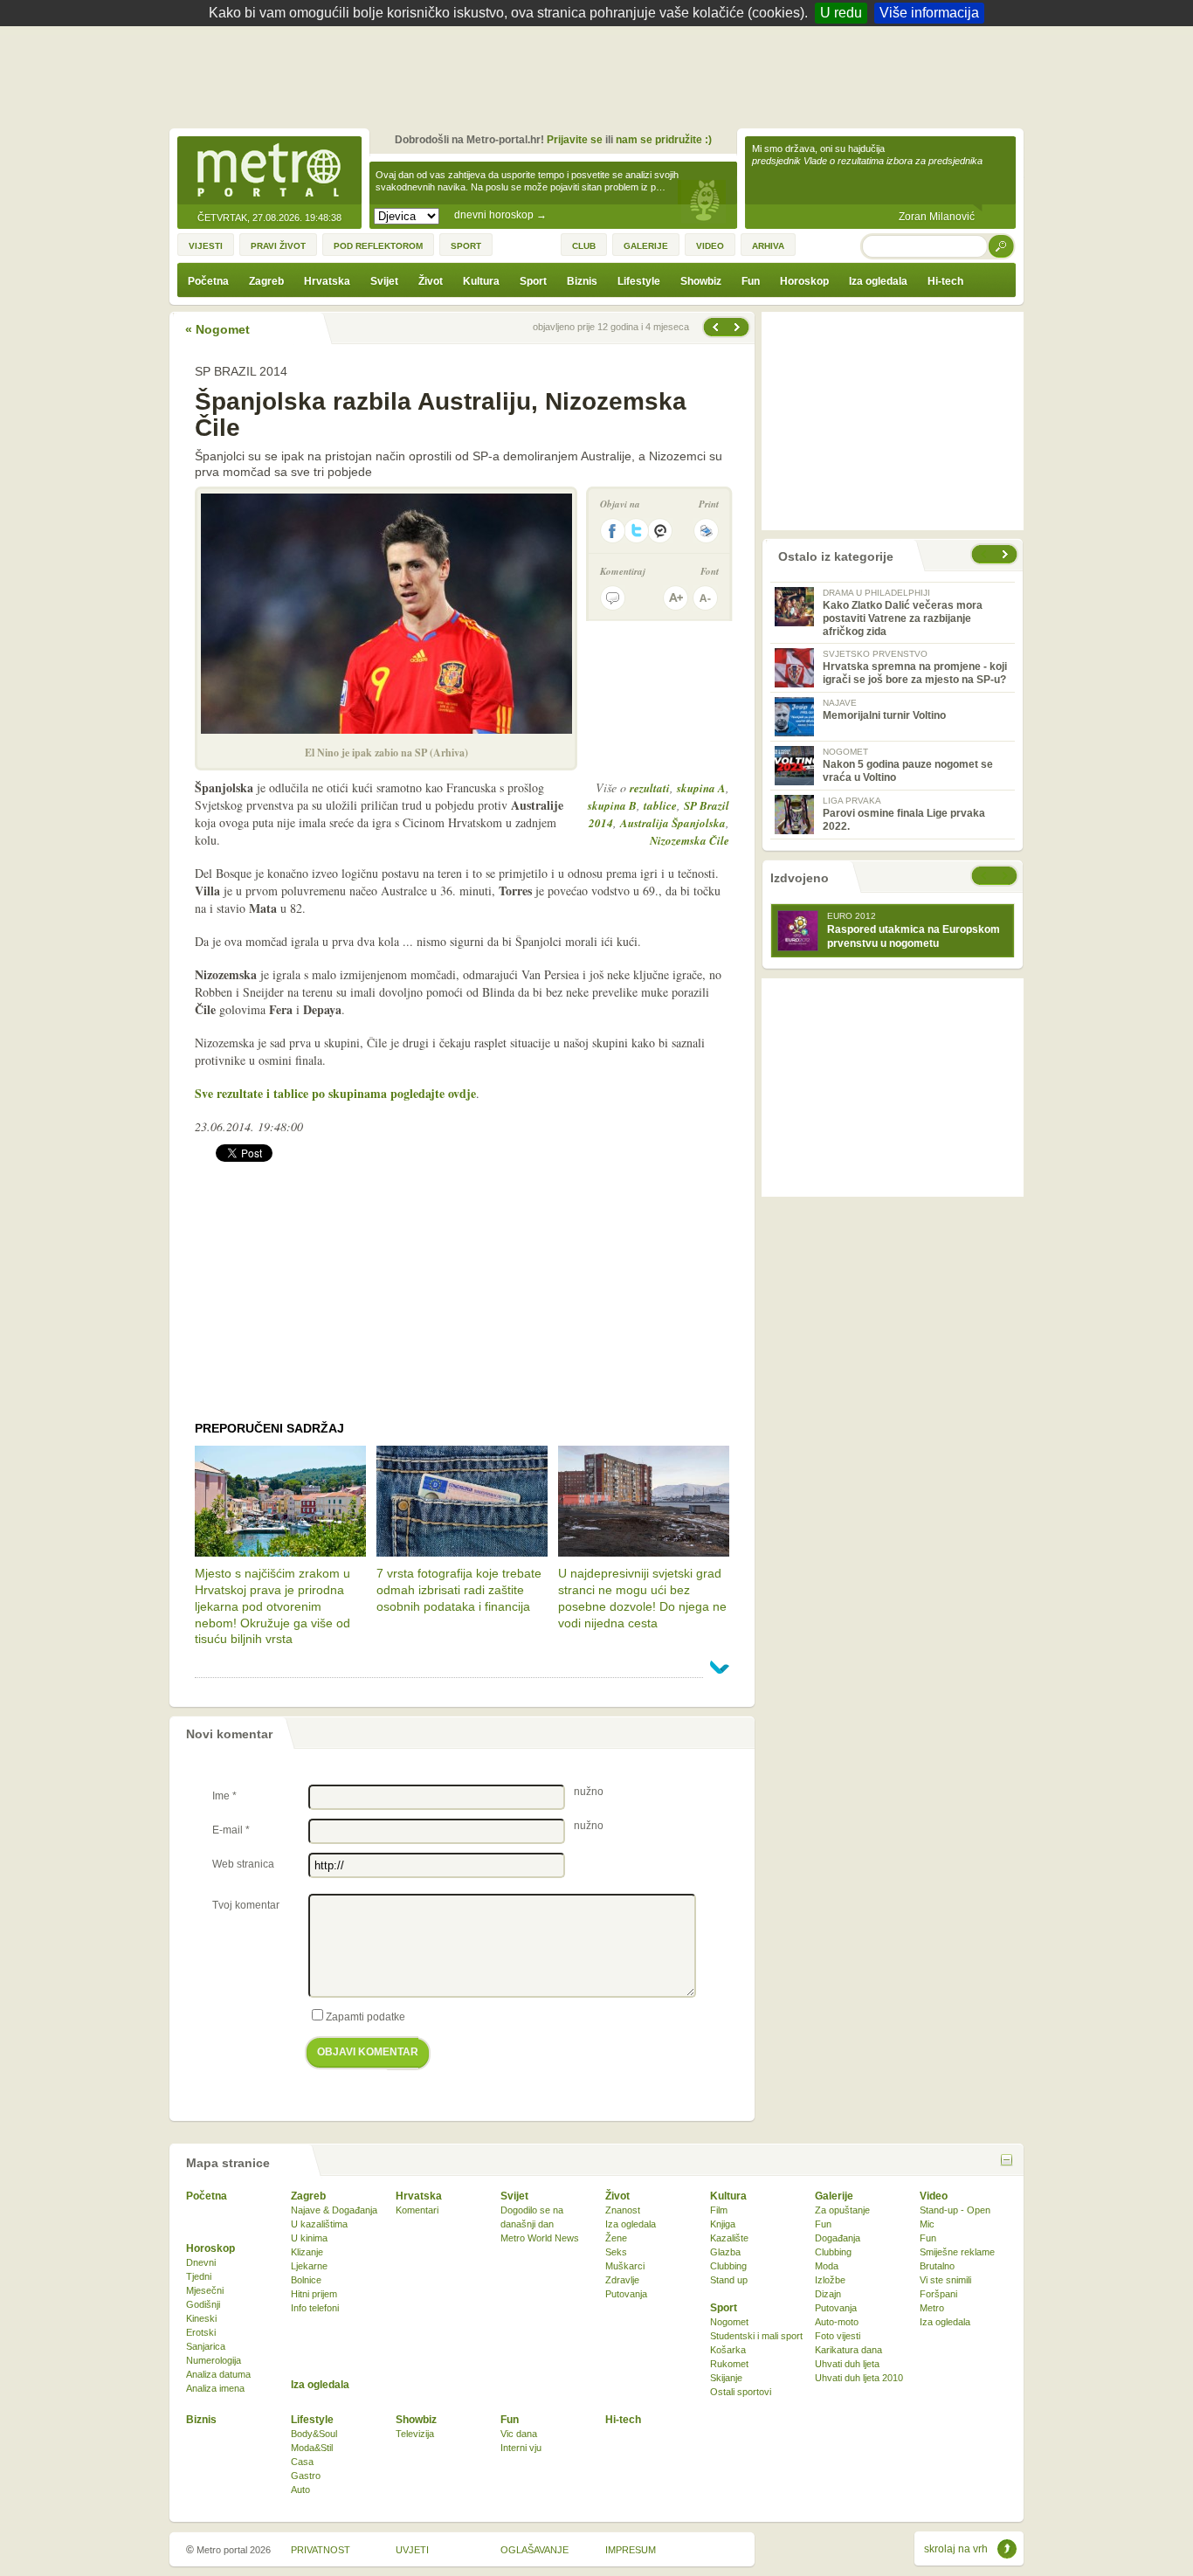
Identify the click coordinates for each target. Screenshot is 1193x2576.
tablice (660, 805)
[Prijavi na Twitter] (637, 531)
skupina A (701, 788)
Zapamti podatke (365, 2017)
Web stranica (243, 1864)
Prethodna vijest (739, 327)
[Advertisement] (601, 74)
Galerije (834, 2196)
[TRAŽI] (1002, 246)
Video (934, 2196)
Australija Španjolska (673, 823)
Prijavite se (575, 140)
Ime (224, 1796)
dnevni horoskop (500, 215)
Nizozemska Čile (690, 840)
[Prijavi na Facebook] (612, 531)
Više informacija (929, 13)
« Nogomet (217, 329)
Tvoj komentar (246, 1905)
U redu (841, 13)
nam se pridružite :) (664, 140)
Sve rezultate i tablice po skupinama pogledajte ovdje (335, 1093)
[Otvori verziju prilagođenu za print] (706, 531)
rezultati (650, 788)
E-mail (231, 1830)
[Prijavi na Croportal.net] (661, 531)
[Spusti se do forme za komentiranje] (613, 598)
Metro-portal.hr (269, 171)
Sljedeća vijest (714, 327)
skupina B (612, 805)
